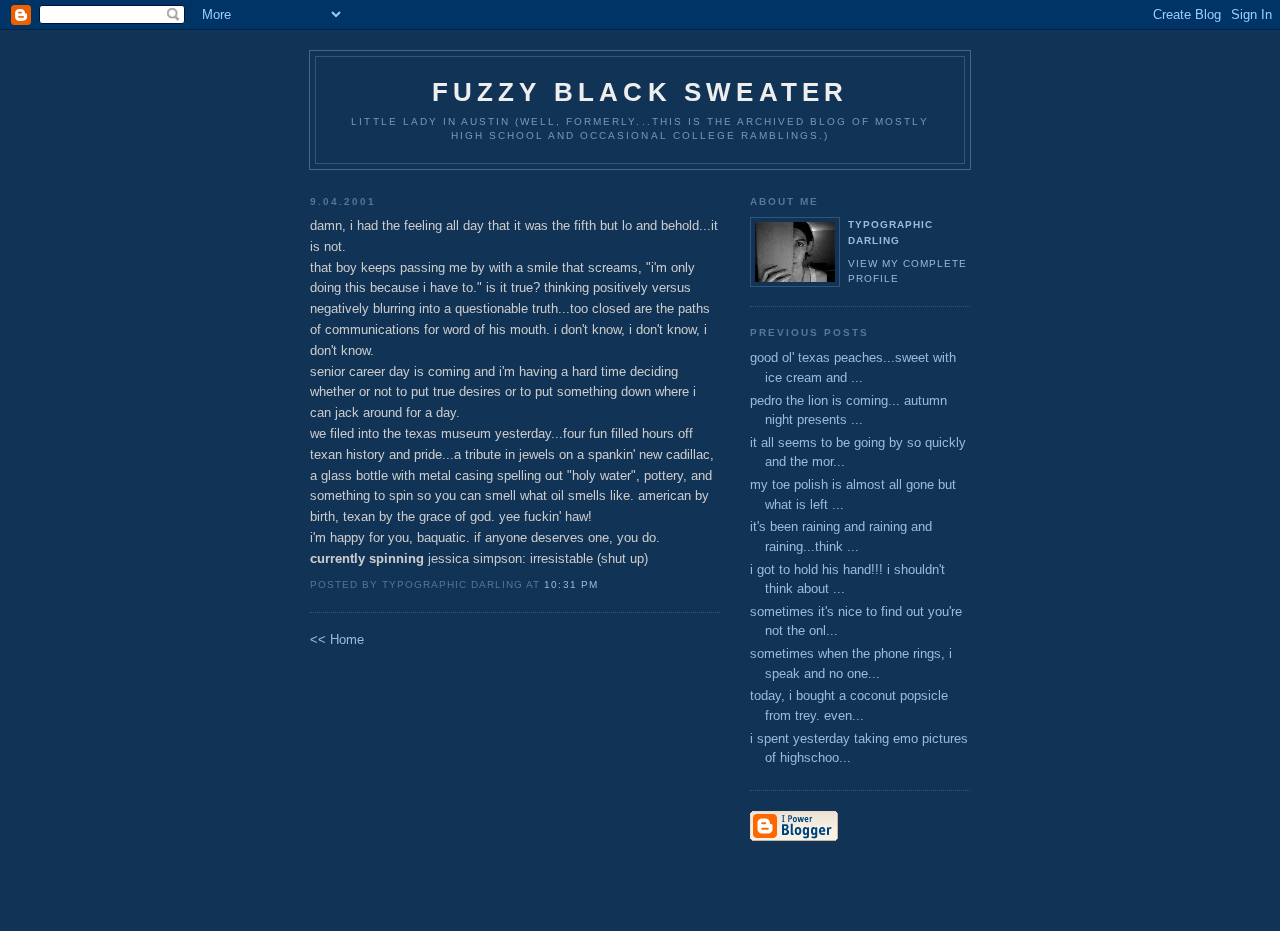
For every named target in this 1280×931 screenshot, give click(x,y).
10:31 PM (570, 584)
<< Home (337, 639)
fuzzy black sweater (640, 92)
